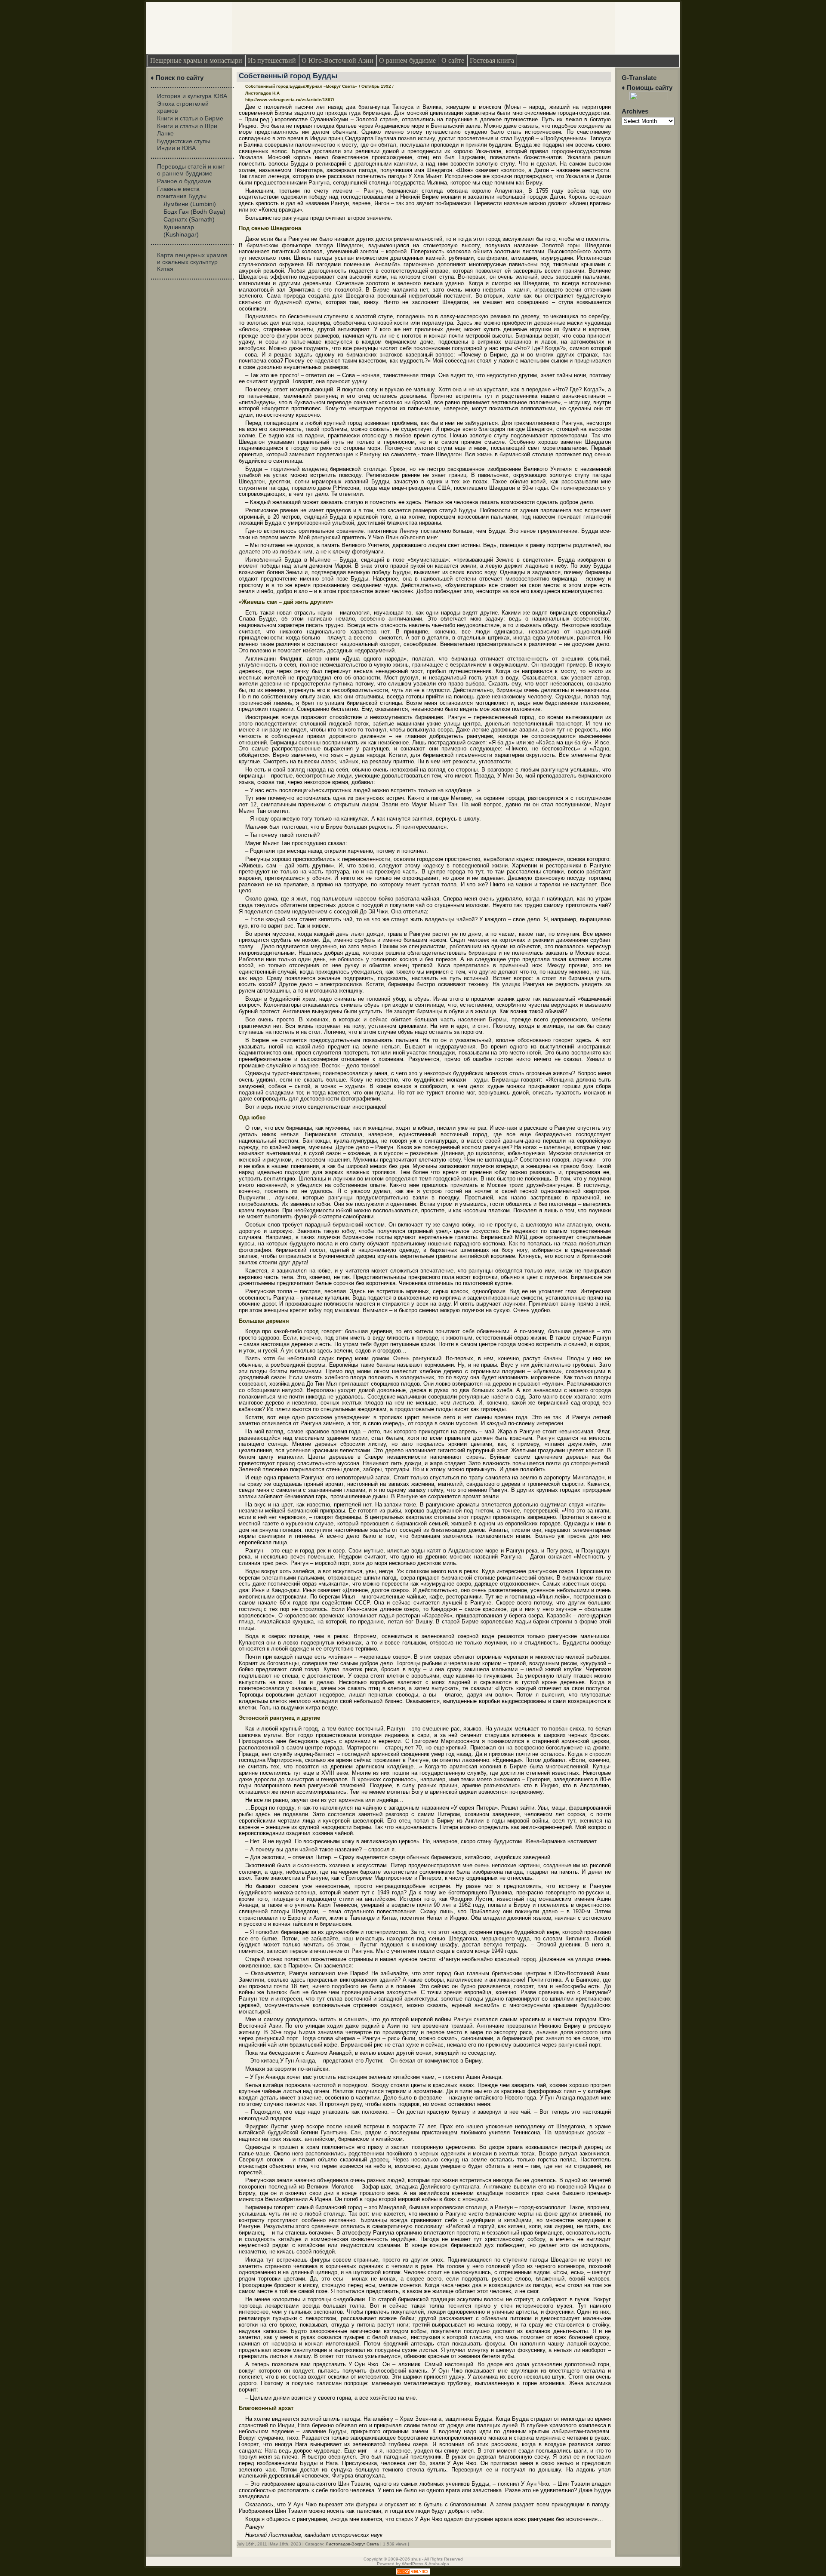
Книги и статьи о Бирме (190, 118)
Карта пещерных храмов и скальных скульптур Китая (192, 262)
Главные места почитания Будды (182, 192)
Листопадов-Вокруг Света (352, 2544)
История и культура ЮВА (192, 96)
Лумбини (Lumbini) (190, 204)
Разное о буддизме (184, 181)
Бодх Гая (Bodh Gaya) (194, 212)
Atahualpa (439, 2564)
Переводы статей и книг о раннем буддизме (191, 170)
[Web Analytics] (413, 2573)
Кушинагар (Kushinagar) (181, 231)
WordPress (413, 2564)
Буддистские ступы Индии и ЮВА (184, 144)
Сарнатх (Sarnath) (189, 219)
